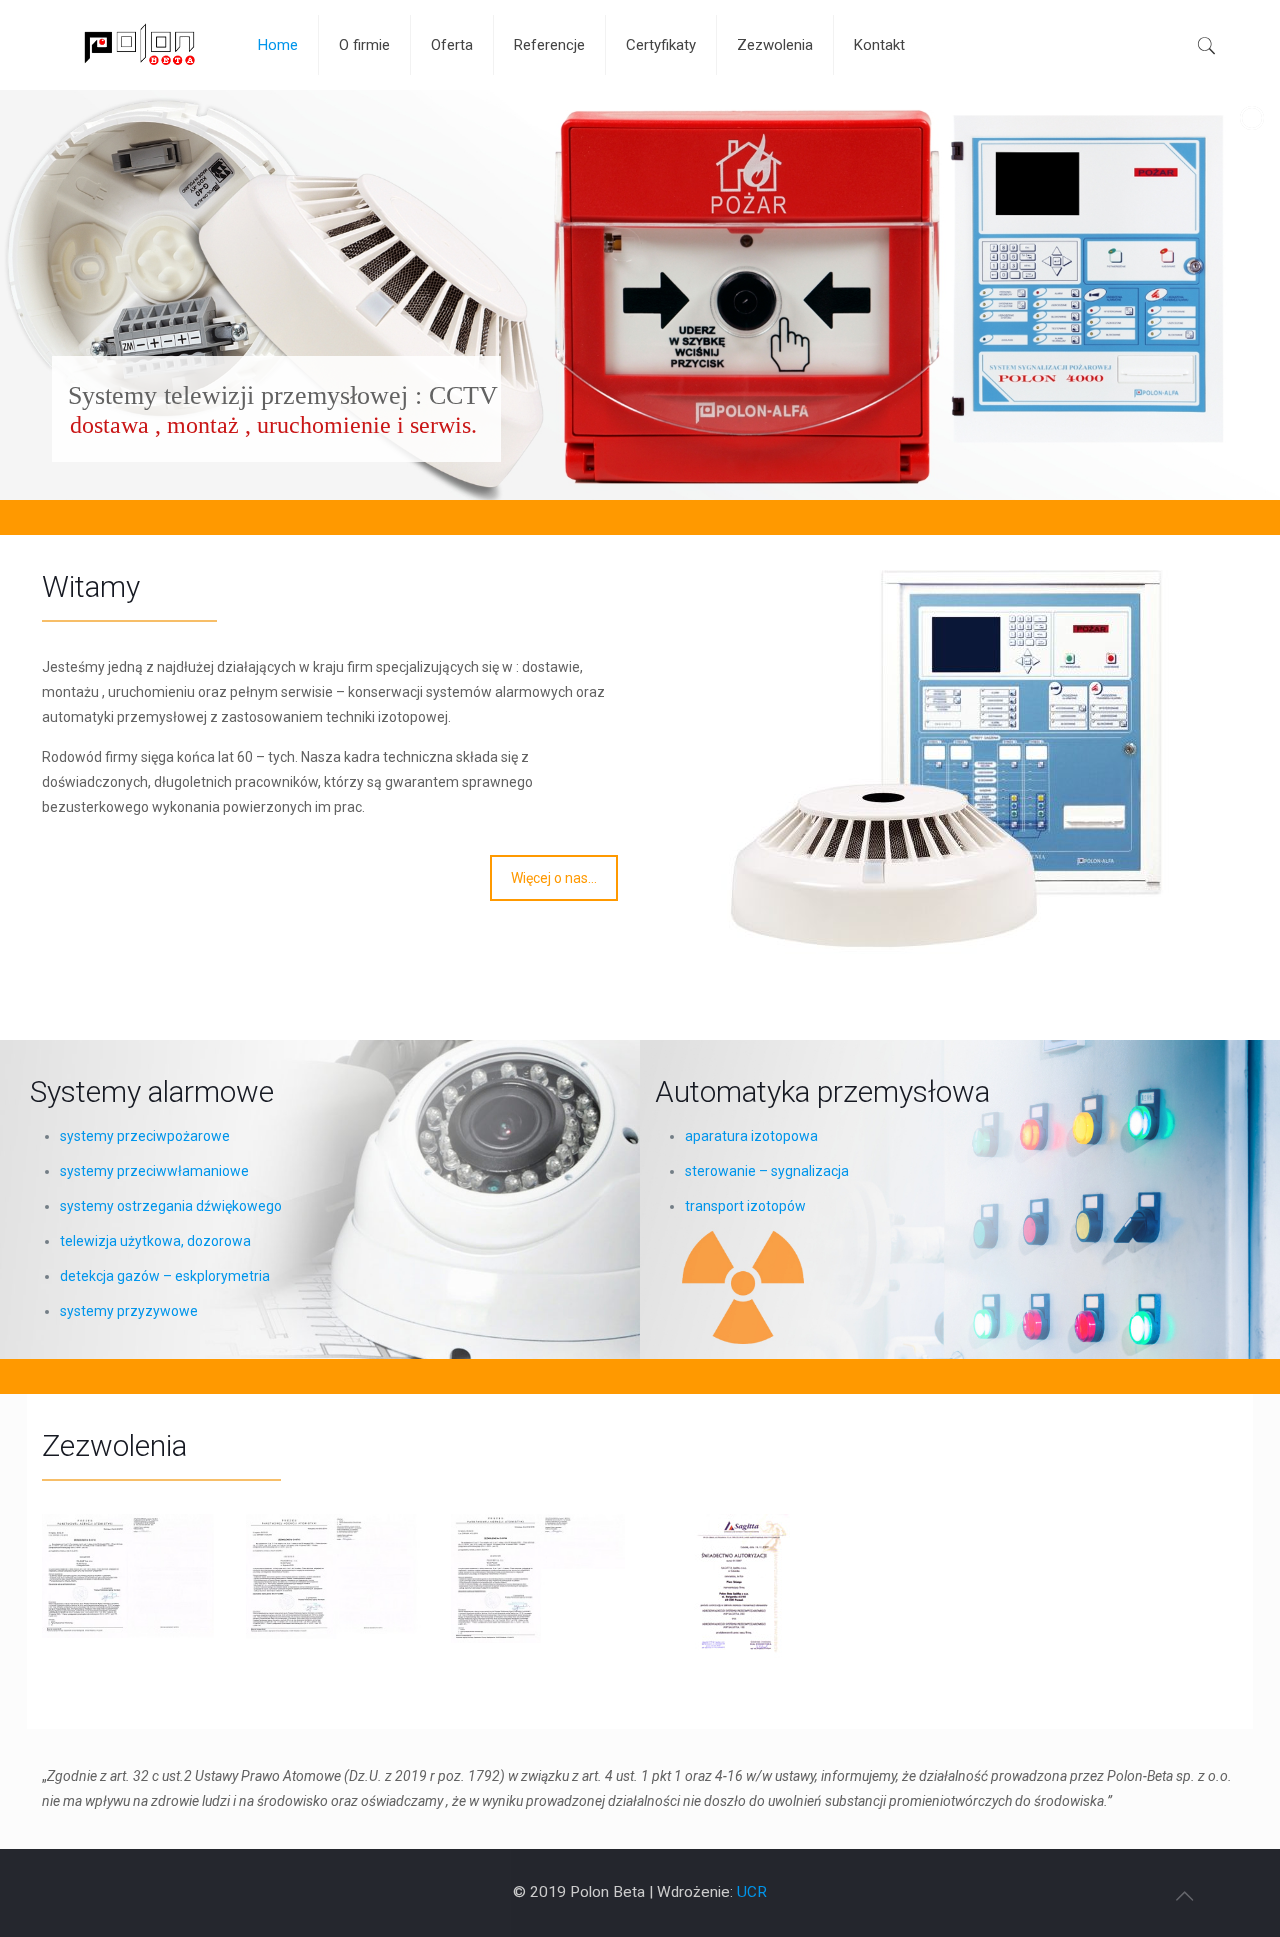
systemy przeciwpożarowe (145, 1136)
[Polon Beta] (135, 45)
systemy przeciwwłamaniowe (154, 1171)
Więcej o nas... (554, 878)
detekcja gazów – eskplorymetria (165, 1276)
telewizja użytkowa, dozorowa (155, 1241)
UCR (752, 1892)
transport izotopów (745, 1206)
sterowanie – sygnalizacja (767, 1171)
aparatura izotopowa (751, 1136)
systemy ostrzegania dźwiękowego (171, 1206)
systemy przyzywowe (129, 1311)
